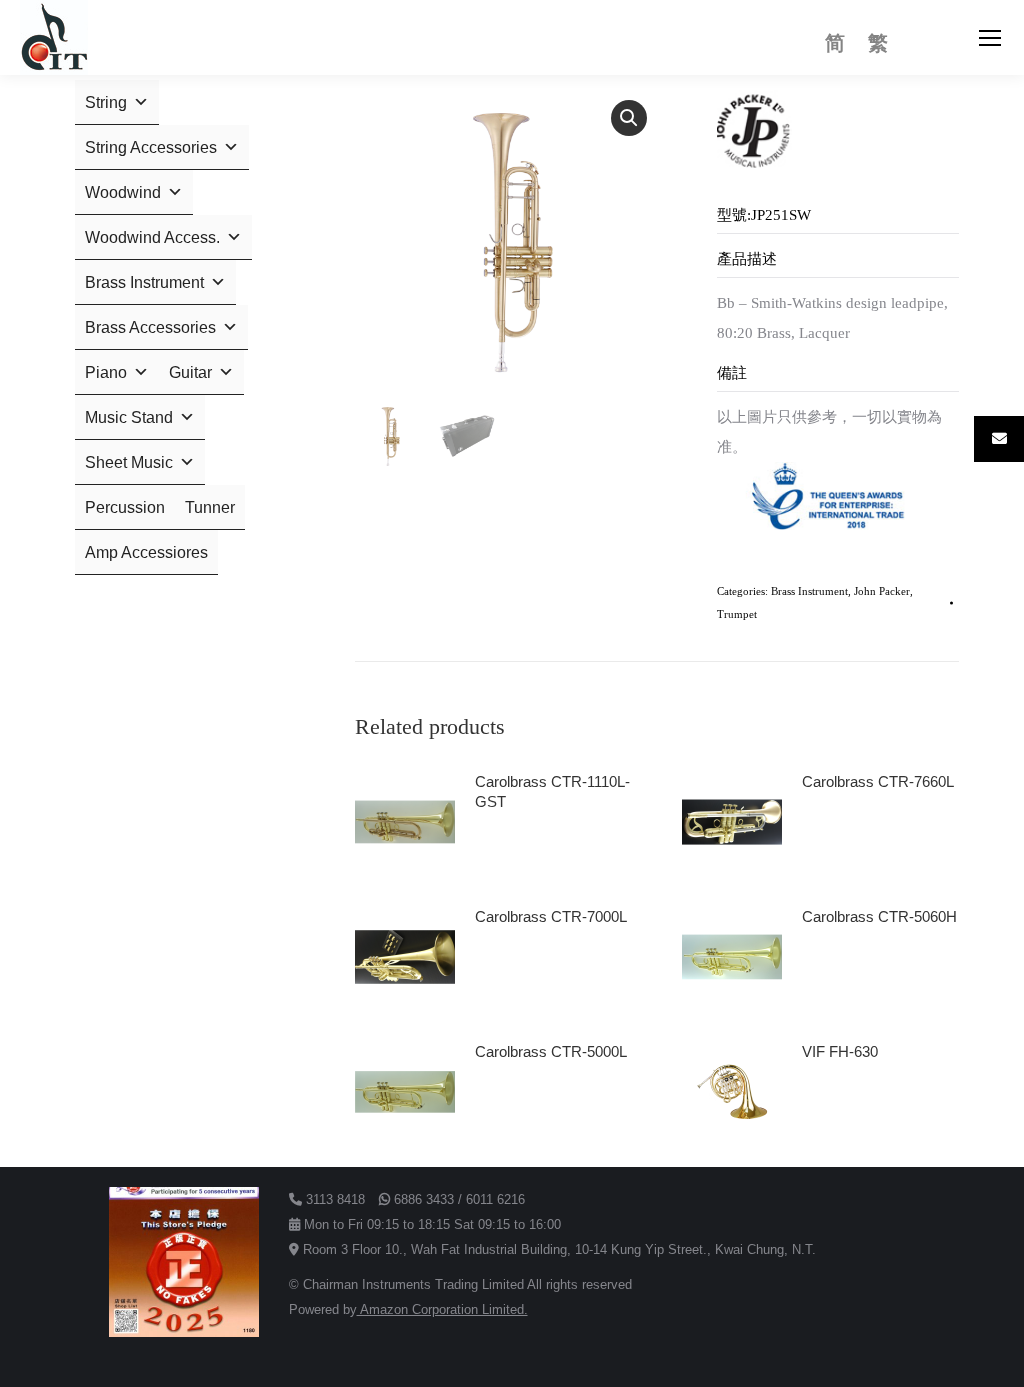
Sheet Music (129, 462)
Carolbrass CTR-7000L (551, 916)
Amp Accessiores (146, 552)
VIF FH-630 (840, 1051)
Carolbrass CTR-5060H (879, 916)
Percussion (125, 507)
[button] (629, 118)
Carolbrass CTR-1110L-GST (552, 791)
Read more (521, 858)
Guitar (190, 372)
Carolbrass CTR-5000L (551, 1051)
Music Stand (129, 417)
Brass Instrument (809, 591)
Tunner (210, 507)
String (106, 102)
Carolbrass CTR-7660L (878, 781)
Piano (106, 372)
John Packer (882, 591)
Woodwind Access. (152, 237)
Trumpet (737, 614)
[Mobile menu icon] (990, 38)
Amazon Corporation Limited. (442, 1309)
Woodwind (123, 192)
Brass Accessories (150, 327)
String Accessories (151, 147)
